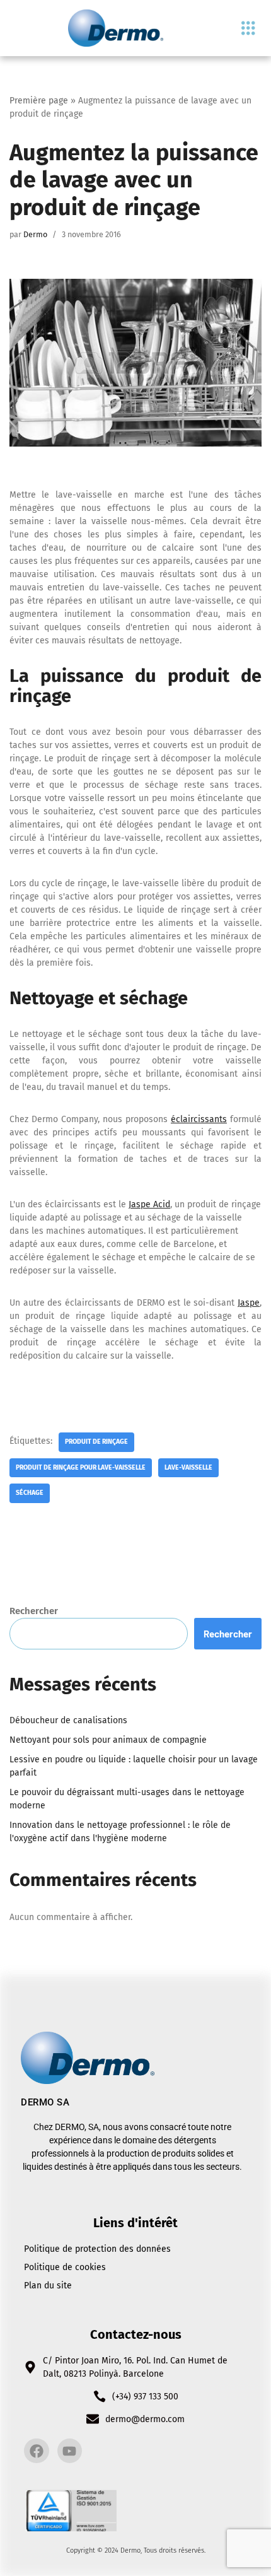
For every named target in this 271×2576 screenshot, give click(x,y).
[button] (248, 28)
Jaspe (249, 1303)
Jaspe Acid (149, 1204)
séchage (30, 1493)
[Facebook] (37, 2451)
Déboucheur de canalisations (68, 1720)
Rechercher (34, 1611)
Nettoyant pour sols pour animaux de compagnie (108, 1740)
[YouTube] (70, 2451)
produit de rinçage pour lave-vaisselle (81, 1467)
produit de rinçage (96, 1442)
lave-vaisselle (188, 1467)
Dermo (35, 234)
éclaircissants (199, 1119)
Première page (39, 101)
